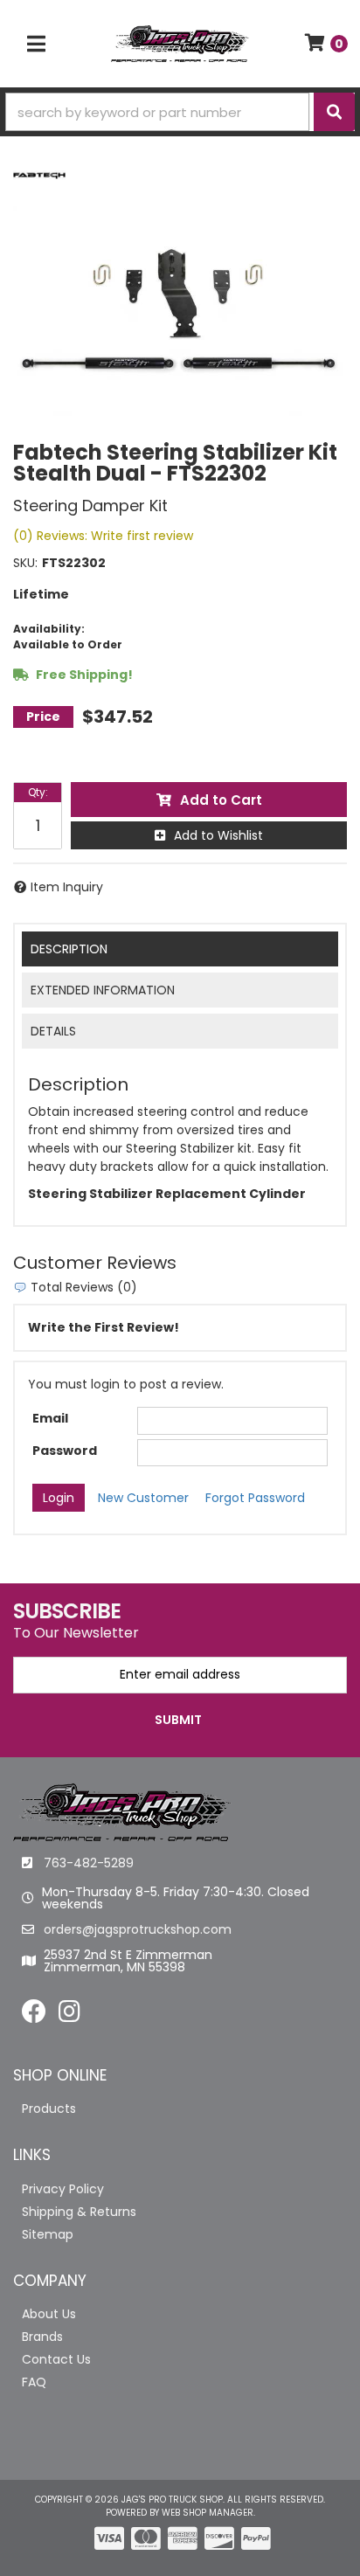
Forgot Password (255, 1498)
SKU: (25, 563)
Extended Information (103, 990)
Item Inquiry (67, 887)
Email (50, 1418)
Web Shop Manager (208, 2513)
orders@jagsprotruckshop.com (138, 1929)
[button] (180, 112)
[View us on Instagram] (69, 2016)
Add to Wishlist (218, 835)
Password (65, 1451)
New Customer (143, 1498)
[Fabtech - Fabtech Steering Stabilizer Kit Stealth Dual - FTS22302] (39, 175)
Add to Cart (221, 800)
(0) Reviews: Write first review (103, 536)
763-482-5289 (89, 1863)
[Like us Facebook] (34, 2016)
